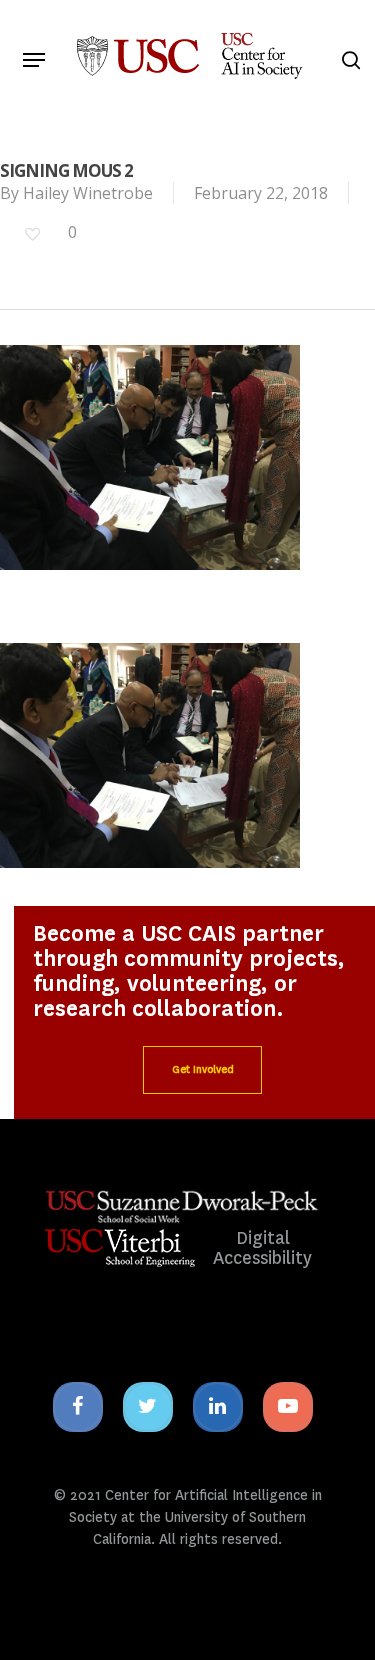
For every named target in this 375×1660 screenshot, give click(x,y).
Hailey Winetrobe (88, 193)
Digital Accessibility (262, 1248)
